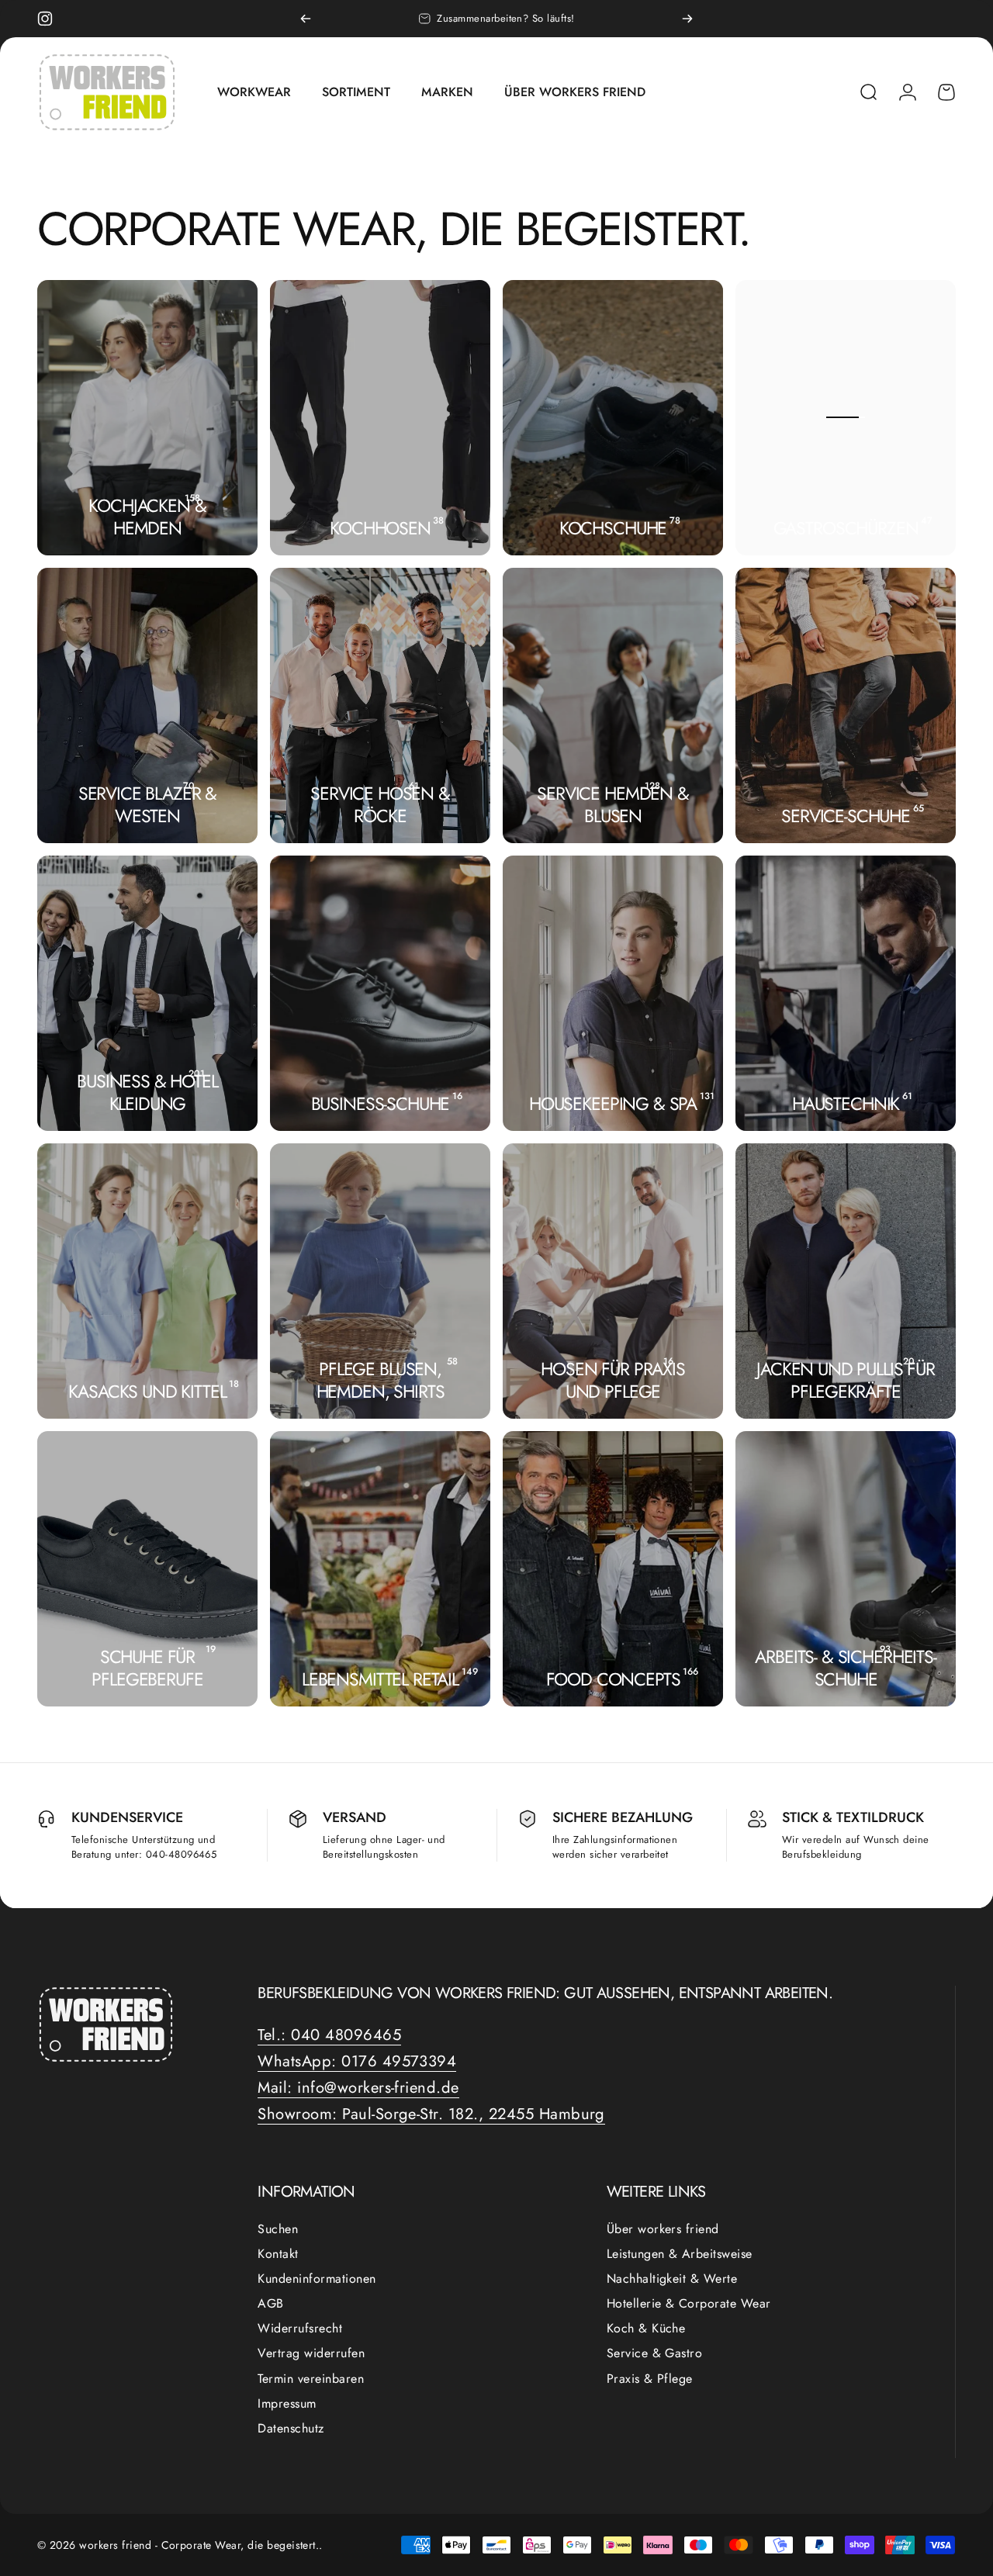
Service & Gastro (655, 2353)
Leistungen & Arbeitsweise (680, 2254)
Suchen (278, 2229)
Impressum (287, 2404)
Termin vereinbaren (311, 2379)
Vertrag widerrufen (311, 2353)
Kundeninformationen (317, 2279)
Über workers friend (663, 2229)
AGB (270, 2304)
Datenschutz (291, 2429)
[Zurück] (306, 19)
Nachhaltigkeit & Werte (672, 2279)
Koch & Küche (646, 2329)
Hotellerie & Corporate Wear (689, 2304)
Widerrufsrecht (300, 2329)
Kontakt (278, 2254)
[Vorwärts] (687, 19)
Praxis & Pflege (650, 2379)
